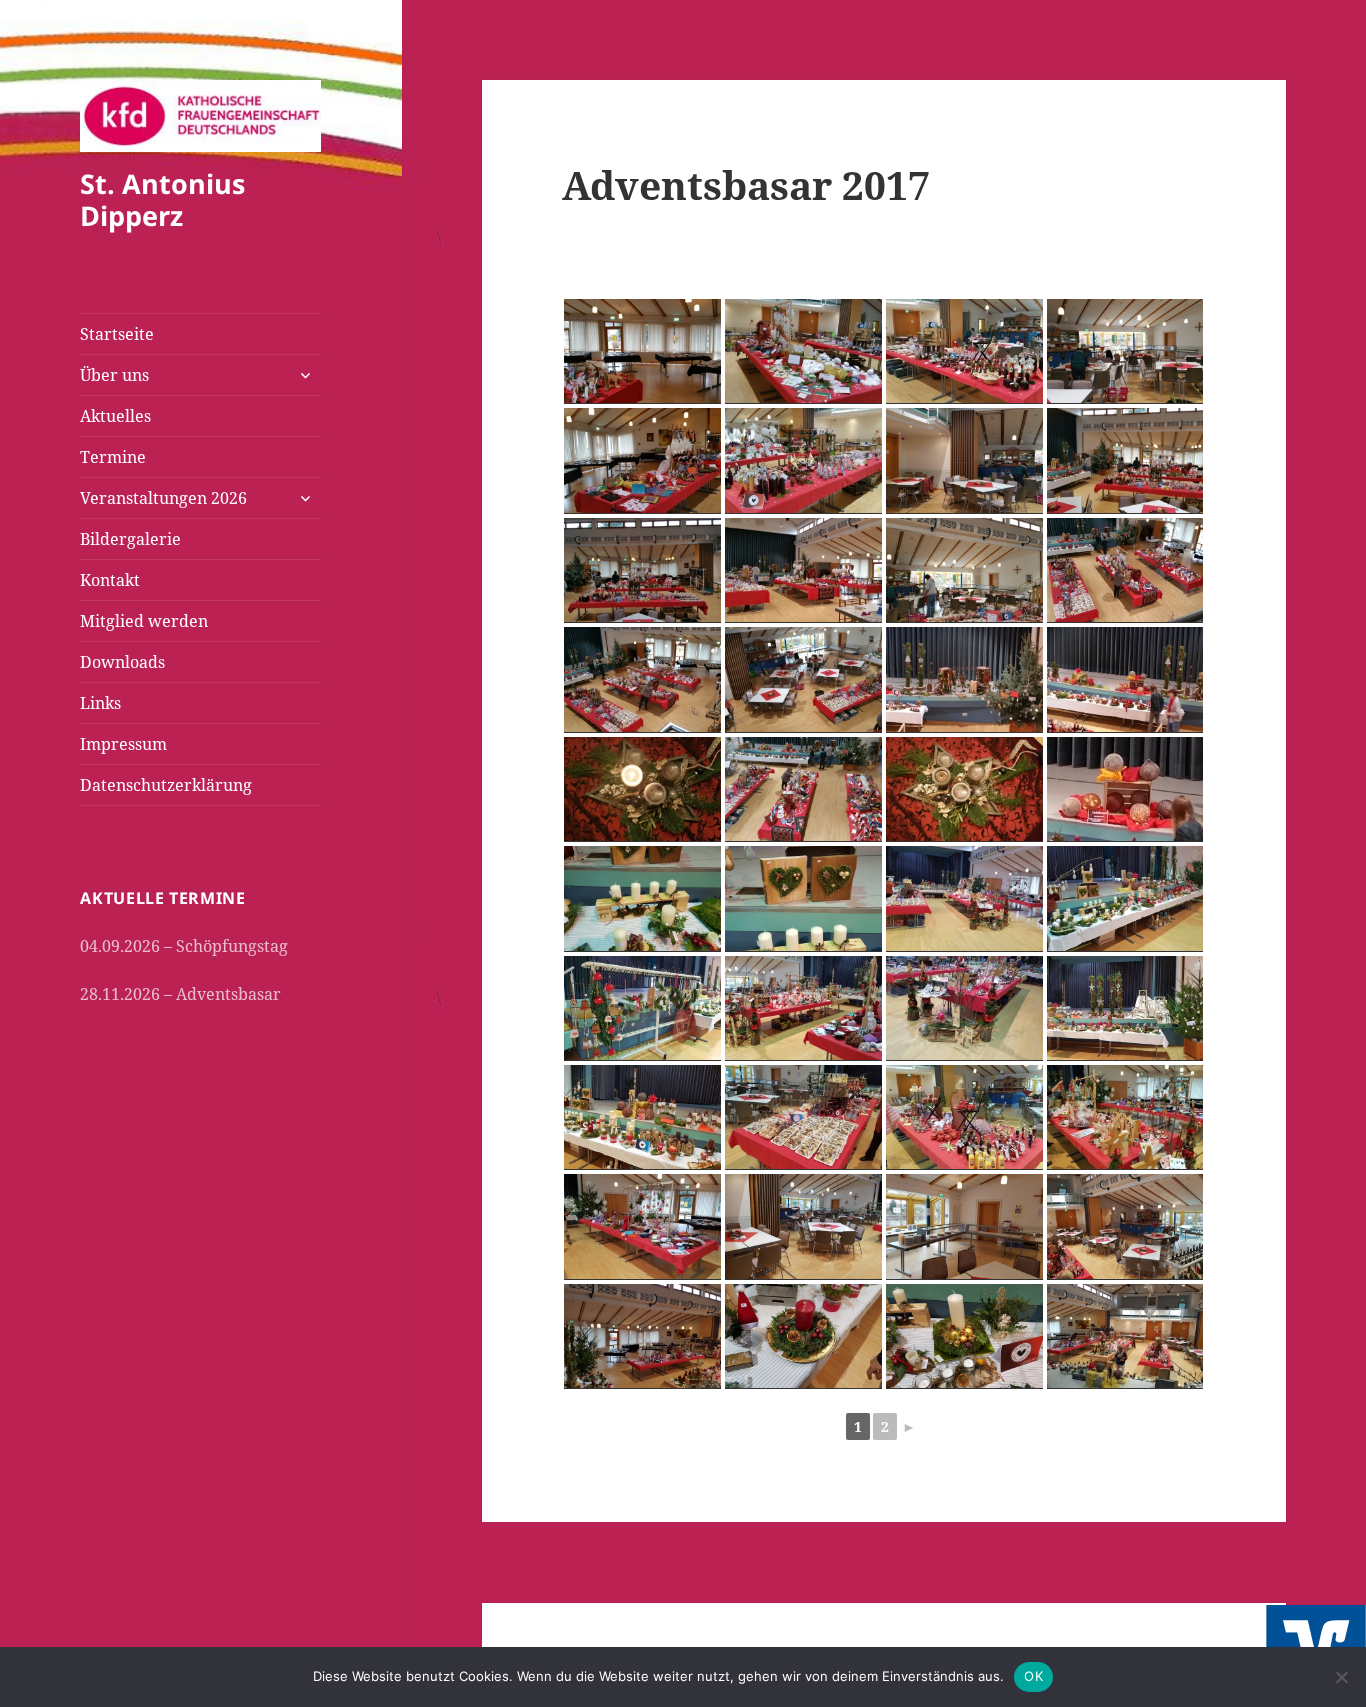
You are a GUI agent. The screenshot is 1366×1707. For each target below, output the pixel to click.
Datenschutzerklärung (166, 785)
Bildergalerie (130, 539)
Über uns (114, 375)
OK (1033, 1676)
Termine (113, 457)
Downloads (122, 662)
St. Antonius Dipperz (162, 199)
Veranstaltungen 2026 (163, 498)
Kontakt (110, 580)
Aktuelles (115, 416)
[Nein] (1341, 1677)
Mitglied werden (144, 621)
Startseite (117, 334)
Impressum (123, 744)
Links (100, 703)
